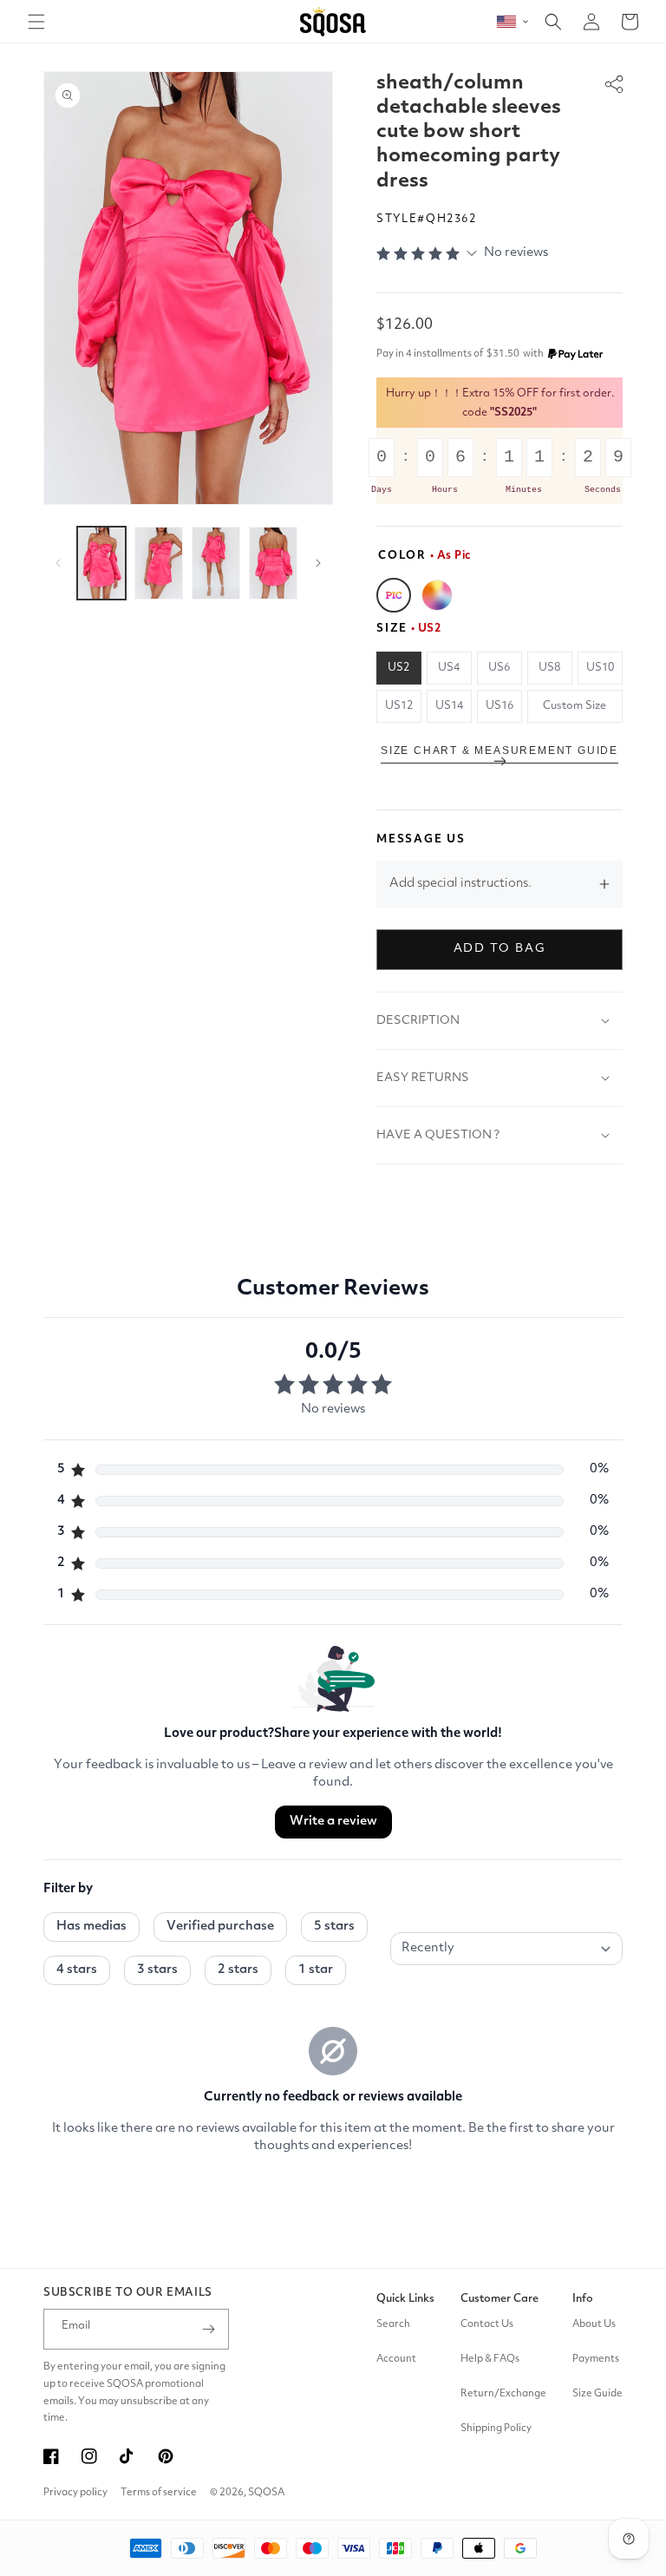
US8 (549, 668)
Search (393, 2324)
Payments (596, 2359)
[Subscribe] (209, 2329)
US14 (449, 706)
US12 (399, 706)
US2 (398, 668)
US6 (499, 668)
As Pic (394, 595)
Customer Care (499, 2299)
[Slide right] (318, 563)
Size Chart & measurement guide (499, 751)
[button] (36, 22)
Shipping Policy (496, 2429)
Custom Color (437, 595)
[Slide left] (58, 563)
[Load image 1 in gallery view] (101, 563)
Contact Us (487, 2324)
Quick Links (405, 2299)
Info (583, 2299)
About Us (594, 2324)
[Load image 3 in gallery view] (216, 563)
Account (396, 2359)
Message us (421, 839)
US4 (449, 668)
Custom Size (575, 706)
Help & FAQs (490, 2359)
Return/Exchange (503, 2394)
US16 (499, 706)
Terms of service (159, 2493)
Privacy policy (75, 2493)
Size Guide (597, 2394)
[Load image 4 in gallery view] (273, 563)
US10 (600, 668)
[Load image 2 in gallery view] (159, 563)
